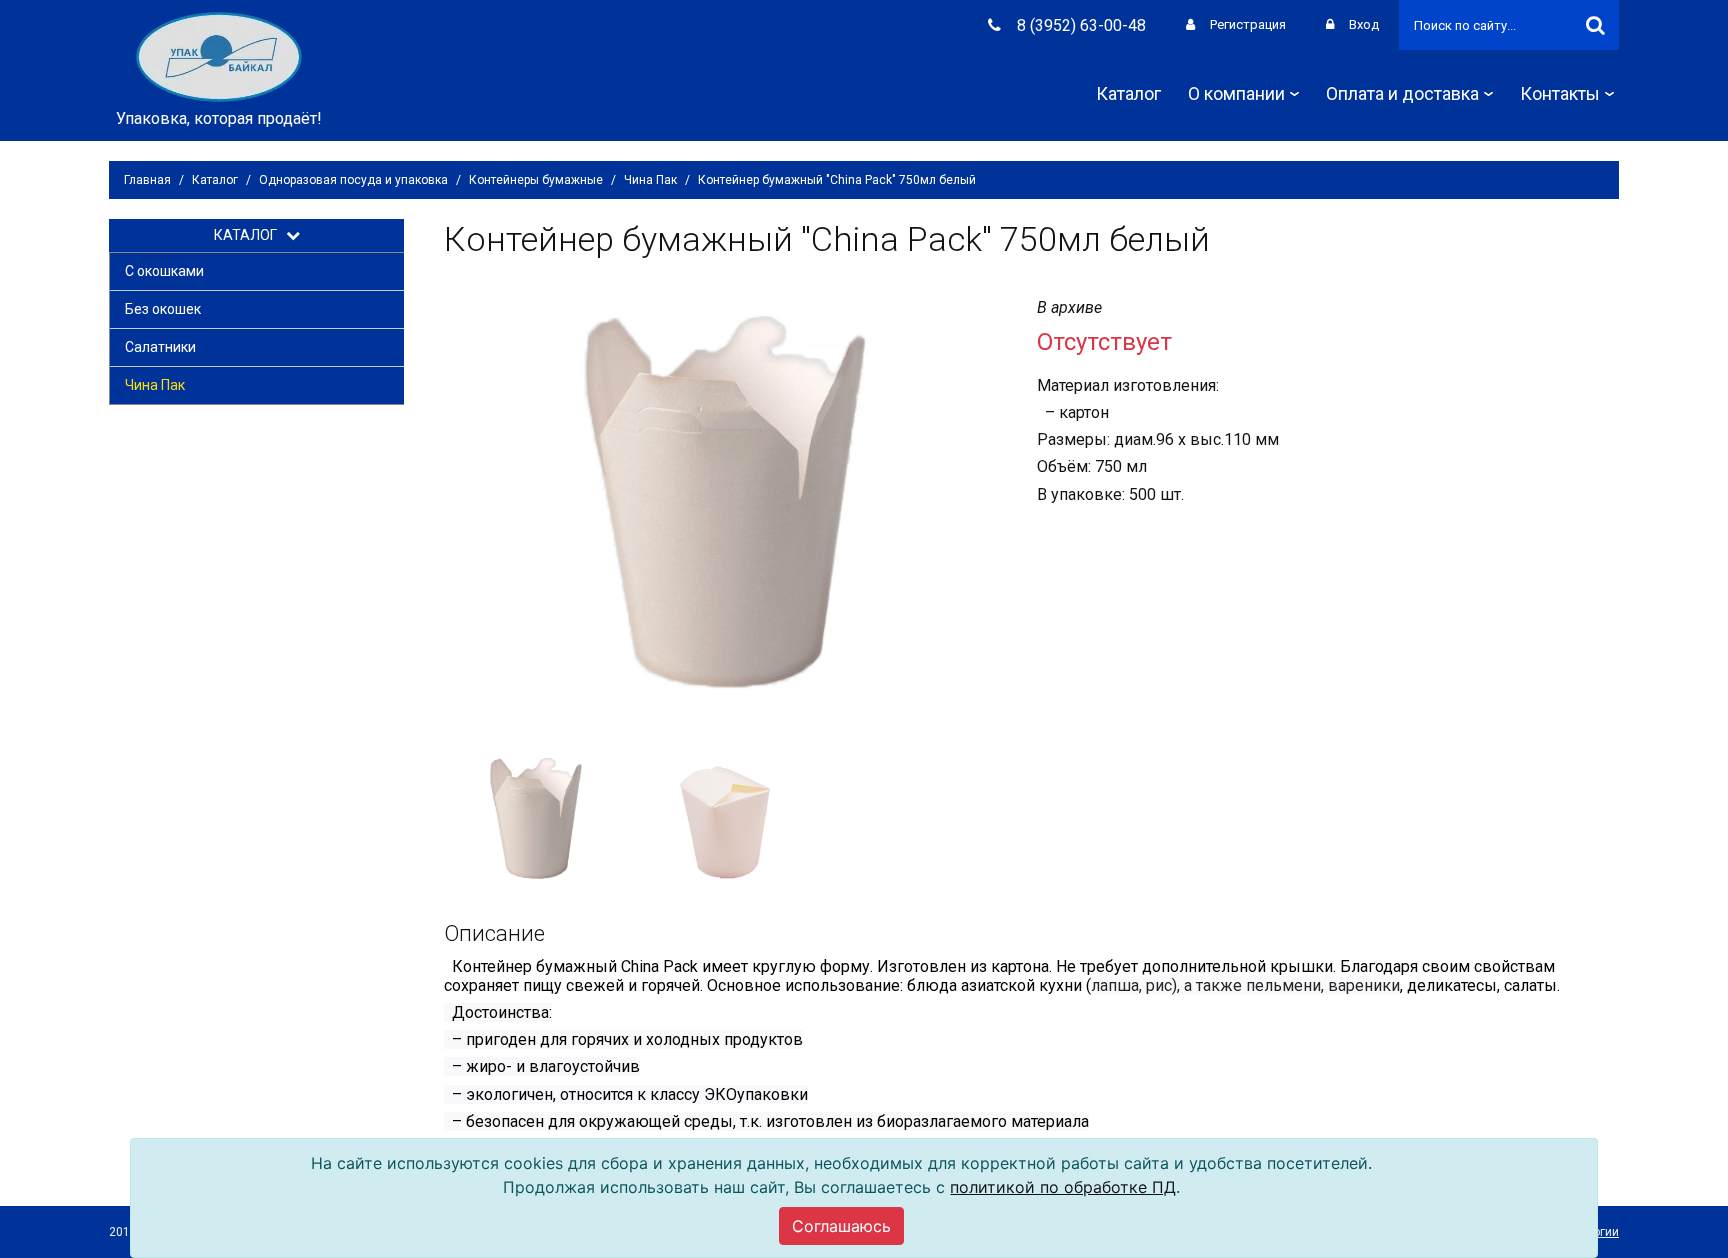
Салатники (160, 347)
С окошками (164, 271)
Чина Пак (650, 180)
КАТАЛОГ (250, 235)
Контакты (1560, 93)
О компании (1236, 93)
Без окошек (163, 309)
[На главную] (219, 55)
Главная (147, 180)
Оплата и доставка (1402, 93)
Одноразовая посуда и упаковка (353, 180)
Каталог (1128, 93)
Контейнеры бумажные (536, 180)
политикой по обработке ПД (1063, 1187)
